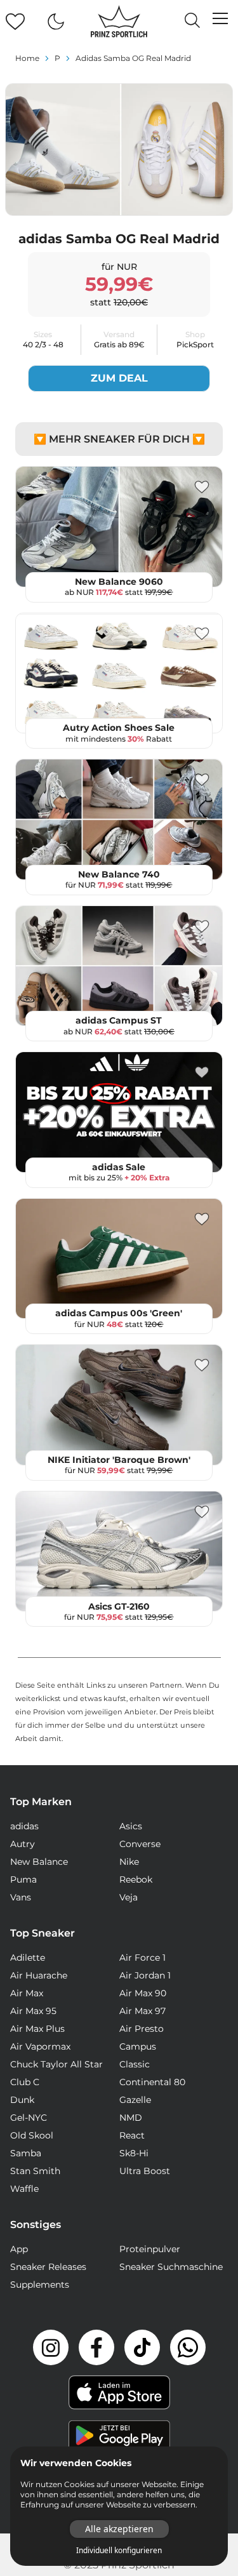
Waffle (24, 2189)
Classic (135, 2064)
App (19, 2249)
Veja (129, 1897)
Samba (26, 2153)
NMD (131, 2118)
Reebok (136, 1879)
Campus (138, 2046)
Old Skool (32, 2135)
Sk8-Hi (134, 2153)
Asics (131, 1826)
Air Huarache (39, 1975)
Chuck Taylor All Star (56, 2064)
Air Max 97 (142, 2011)
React (132, 2135)
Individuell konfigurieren (119, 2551)
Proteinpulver (150, 2249)
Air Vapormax (40, 2046)
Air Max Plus (37, 2029)
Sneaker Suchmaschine (171, 2267)
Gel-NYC (29, 2118)
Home (27, 58)
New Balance (39, 1862)
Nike (129, 1862)
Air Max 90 (143, 1993)
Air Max (27, 1993)
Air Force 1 (142, 1958)
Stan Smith (35, 2171)
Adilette (28, 1958)
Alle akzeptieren (119, 2529)
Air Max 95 (33, 2011)
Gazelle (135, 2100)
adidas (24, 1826)
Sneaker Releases (48, 2267)
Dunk (22, 2100)
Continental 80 (152, 2082)
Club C (25, 2082)
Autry (23, 1844)
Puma (23, 1879)
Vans (21, 1897)
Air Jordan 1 (145, 1975)
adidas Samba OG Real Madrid (133, 58)
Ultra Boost (145, 2171)
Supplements (40, 2285)
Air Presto (142, 2029)
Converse (140, 1844)
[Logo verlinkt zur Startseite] (119, 22)
